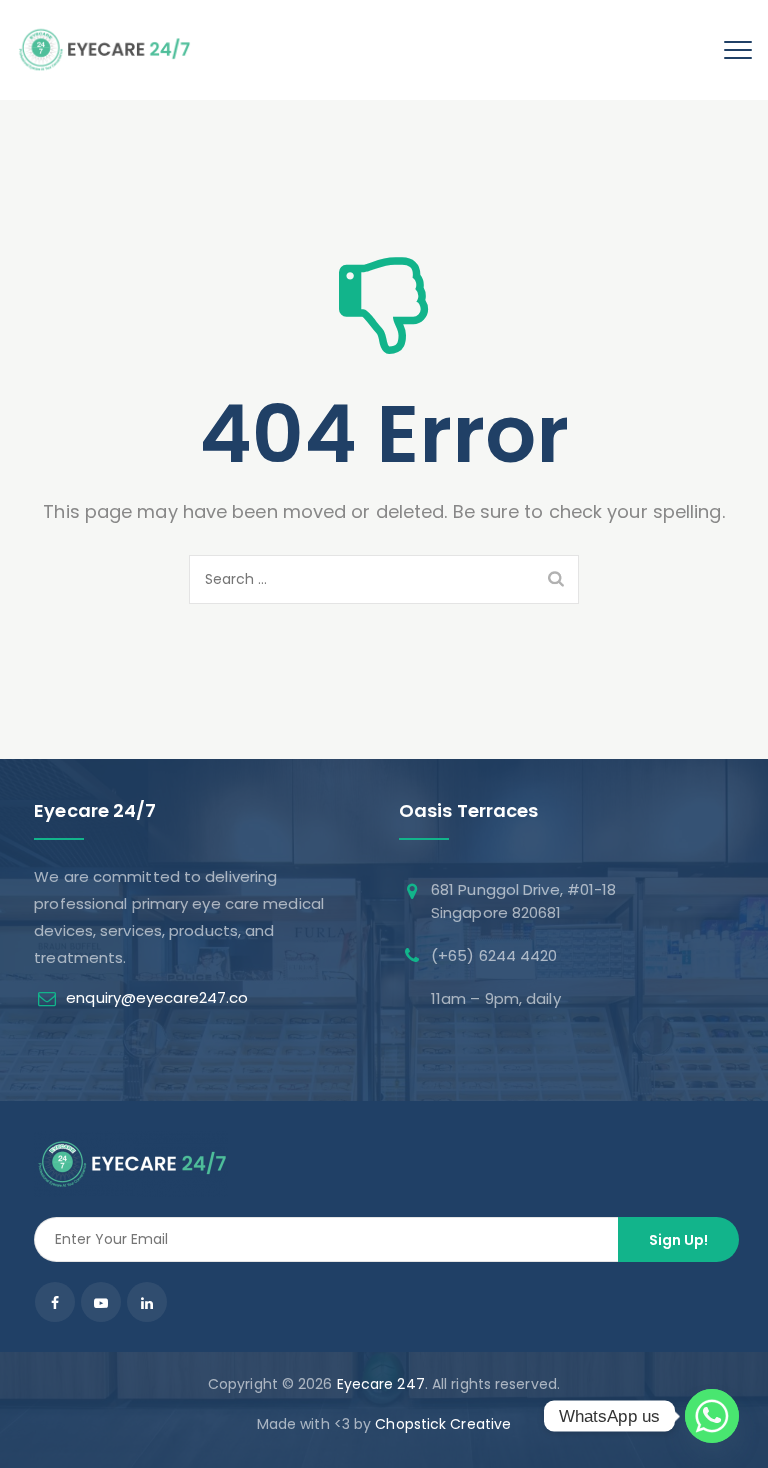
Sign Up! (678, 1240)
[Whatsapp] (712, 1416)
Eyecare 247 (381, 1384)
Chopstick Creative (443, 1424)
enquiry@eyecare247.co (157, 997)
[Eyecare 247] (103, 50)
